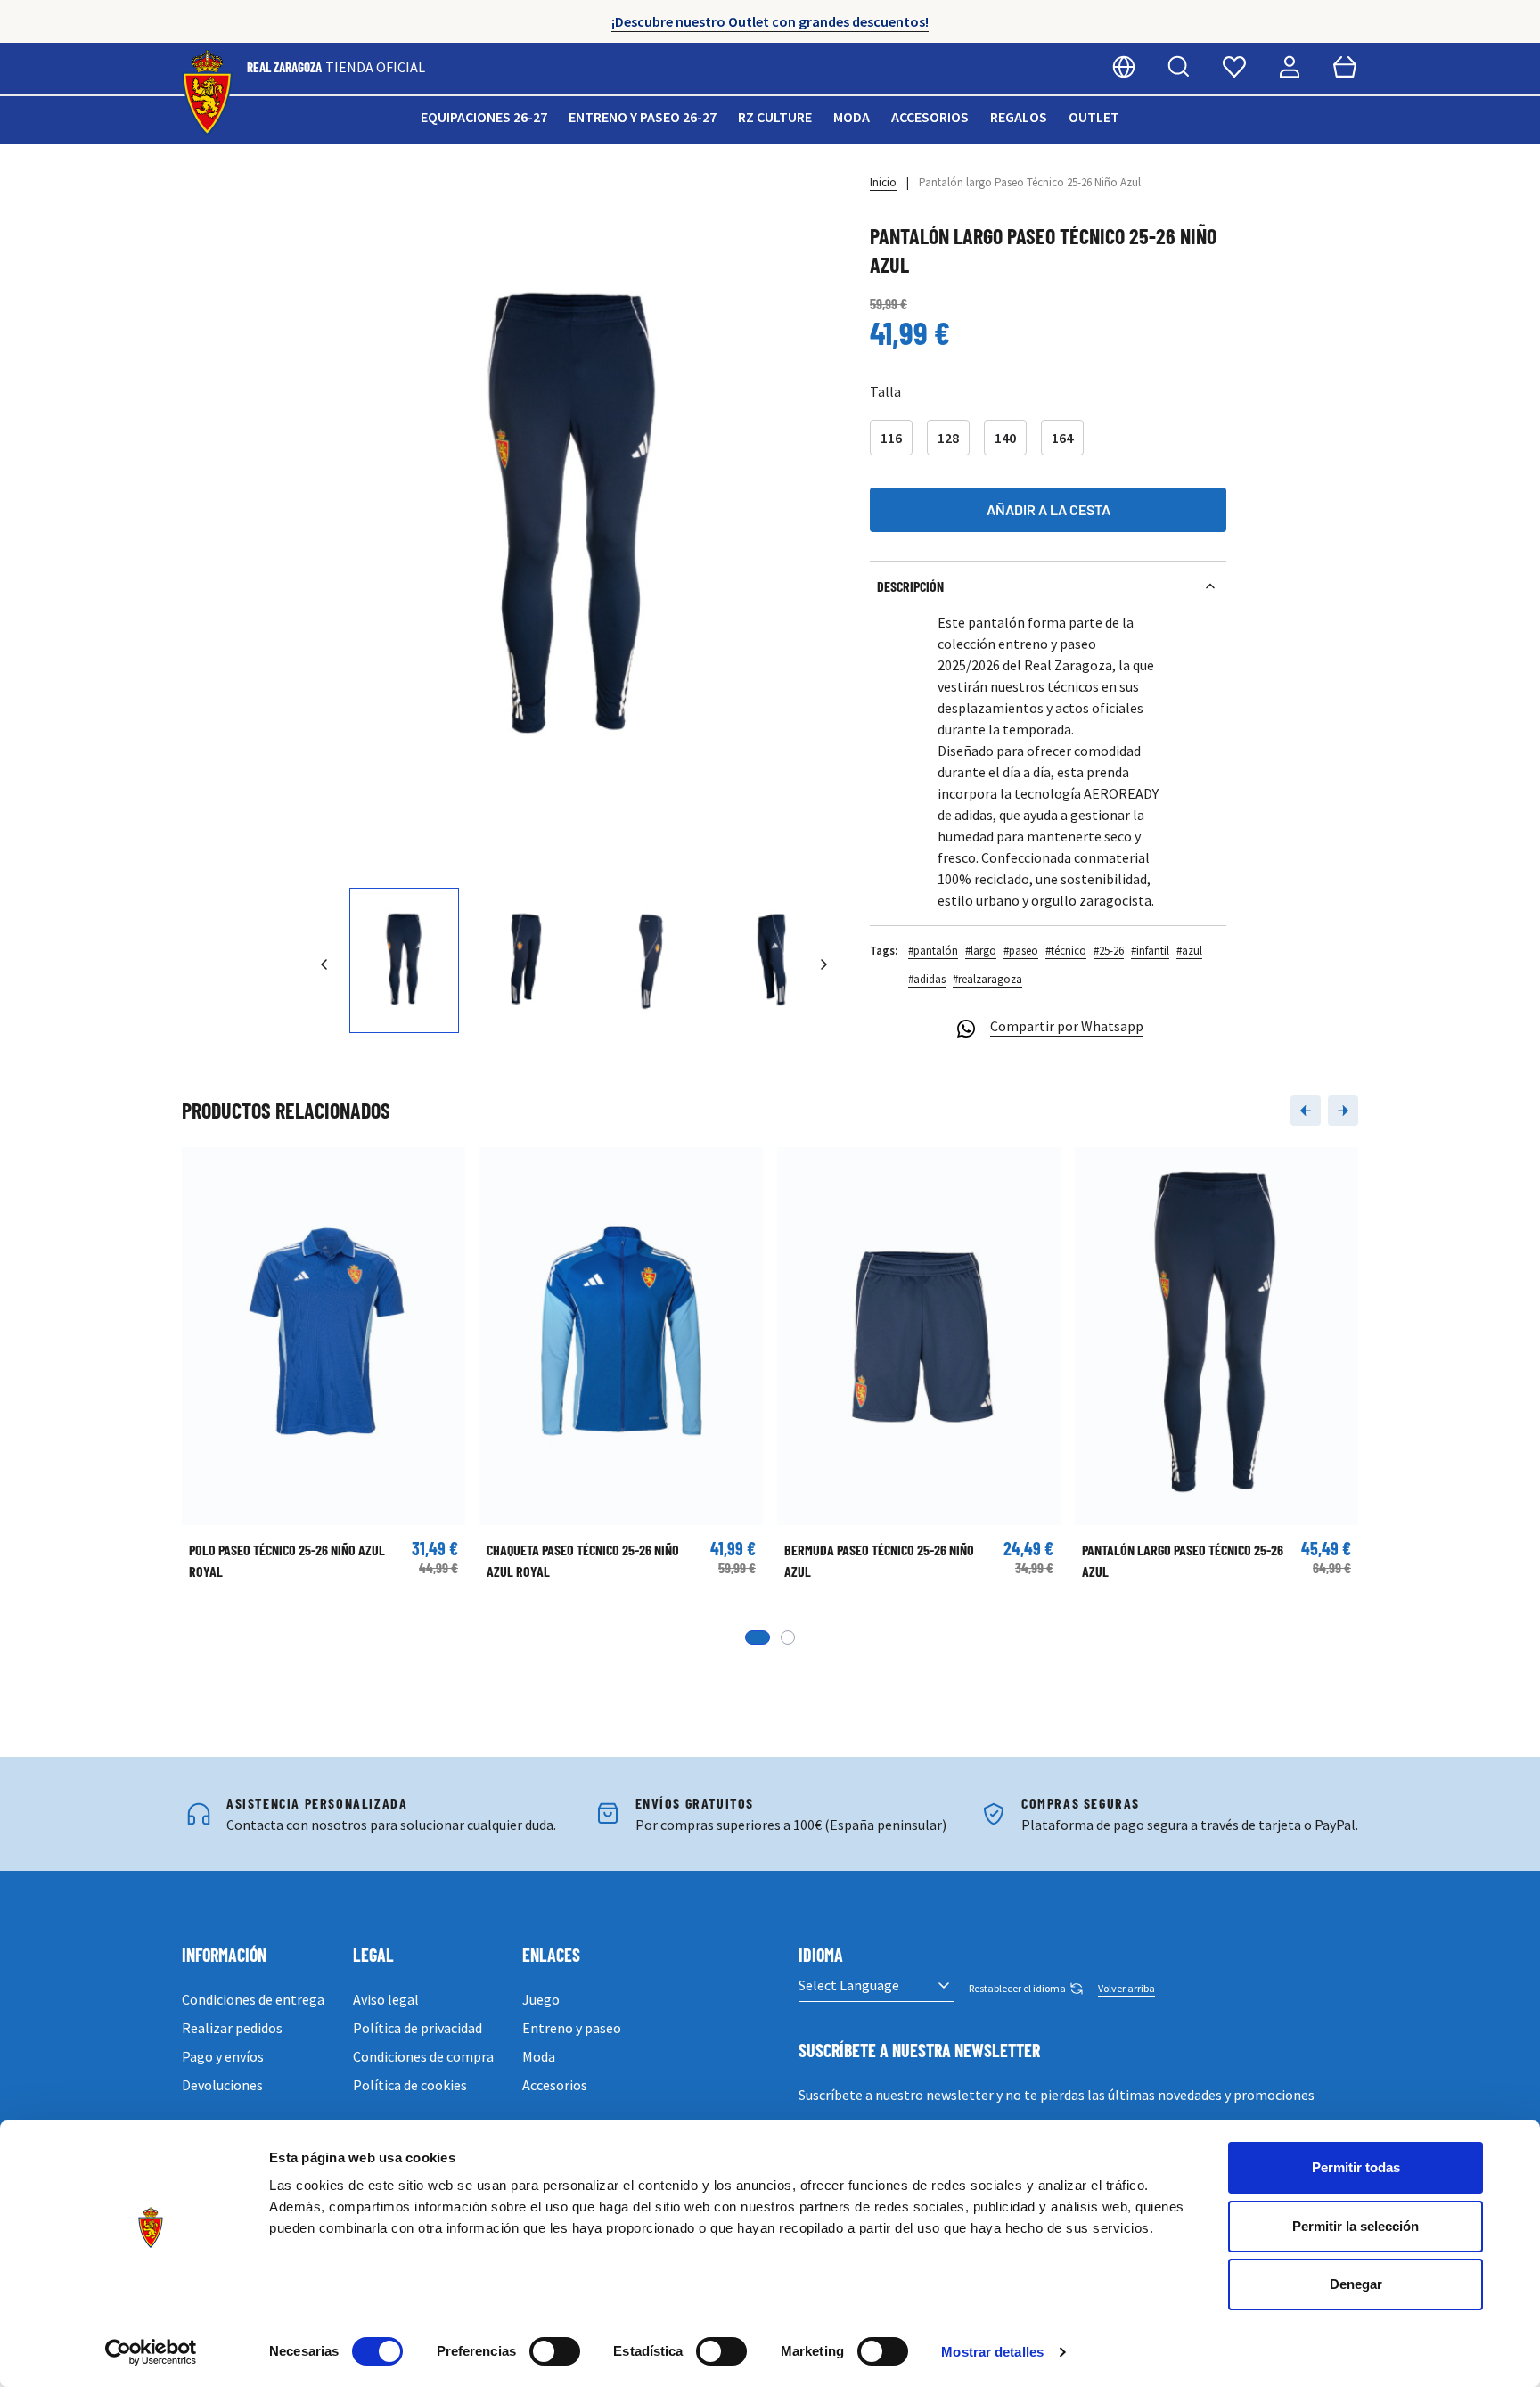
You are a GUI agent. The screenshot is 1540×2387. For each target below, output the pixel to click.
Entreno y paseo (572, 2028)
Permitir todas (1356, 2167)
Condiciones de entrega (253, 1999)
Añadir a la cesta (1049, 509)
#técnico (1066, 951)
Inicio (883, 182)
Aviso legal (386, 1999)
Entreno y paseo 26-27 (643, 117)
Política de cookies (410, 2085)
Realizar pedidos (232, 2028)
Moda (852, 117)
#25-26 (1109, 951)
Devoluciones (222, 2085)
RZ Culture (775, 117)
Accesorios (930, 117)
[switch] (555, 2351)
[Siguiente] (823, 964)
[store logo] (207, 93)
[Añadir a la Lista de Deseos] (204, 1169)
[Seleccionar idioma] (1124, 67)
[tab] (758, 1637)
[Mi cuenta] (1290, 67)
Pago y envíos (223, 2056)
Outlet (1094, 117)
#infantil (1150, 951)
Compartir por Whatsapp (1067, 1026)
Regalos (1019, 117)
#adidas (927, 979)
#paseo (1021, 951)
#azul (1189, 951)
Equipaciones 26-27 (484, 117)
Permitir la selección (1356, 2226)
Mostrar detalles (992, 2352)
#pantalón (933, 951)
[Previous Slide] (1306, 1111)
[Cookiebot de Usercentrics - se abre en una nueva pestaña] (151, 2352)
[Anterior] (324, 964)
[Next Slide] (1343, 1111)
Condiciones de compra (423, 2056)
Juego (541, 1999)
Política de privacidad (418, 2028)
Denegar (1356, 2284)
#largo (981, 951)
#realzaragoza (987, 979)
